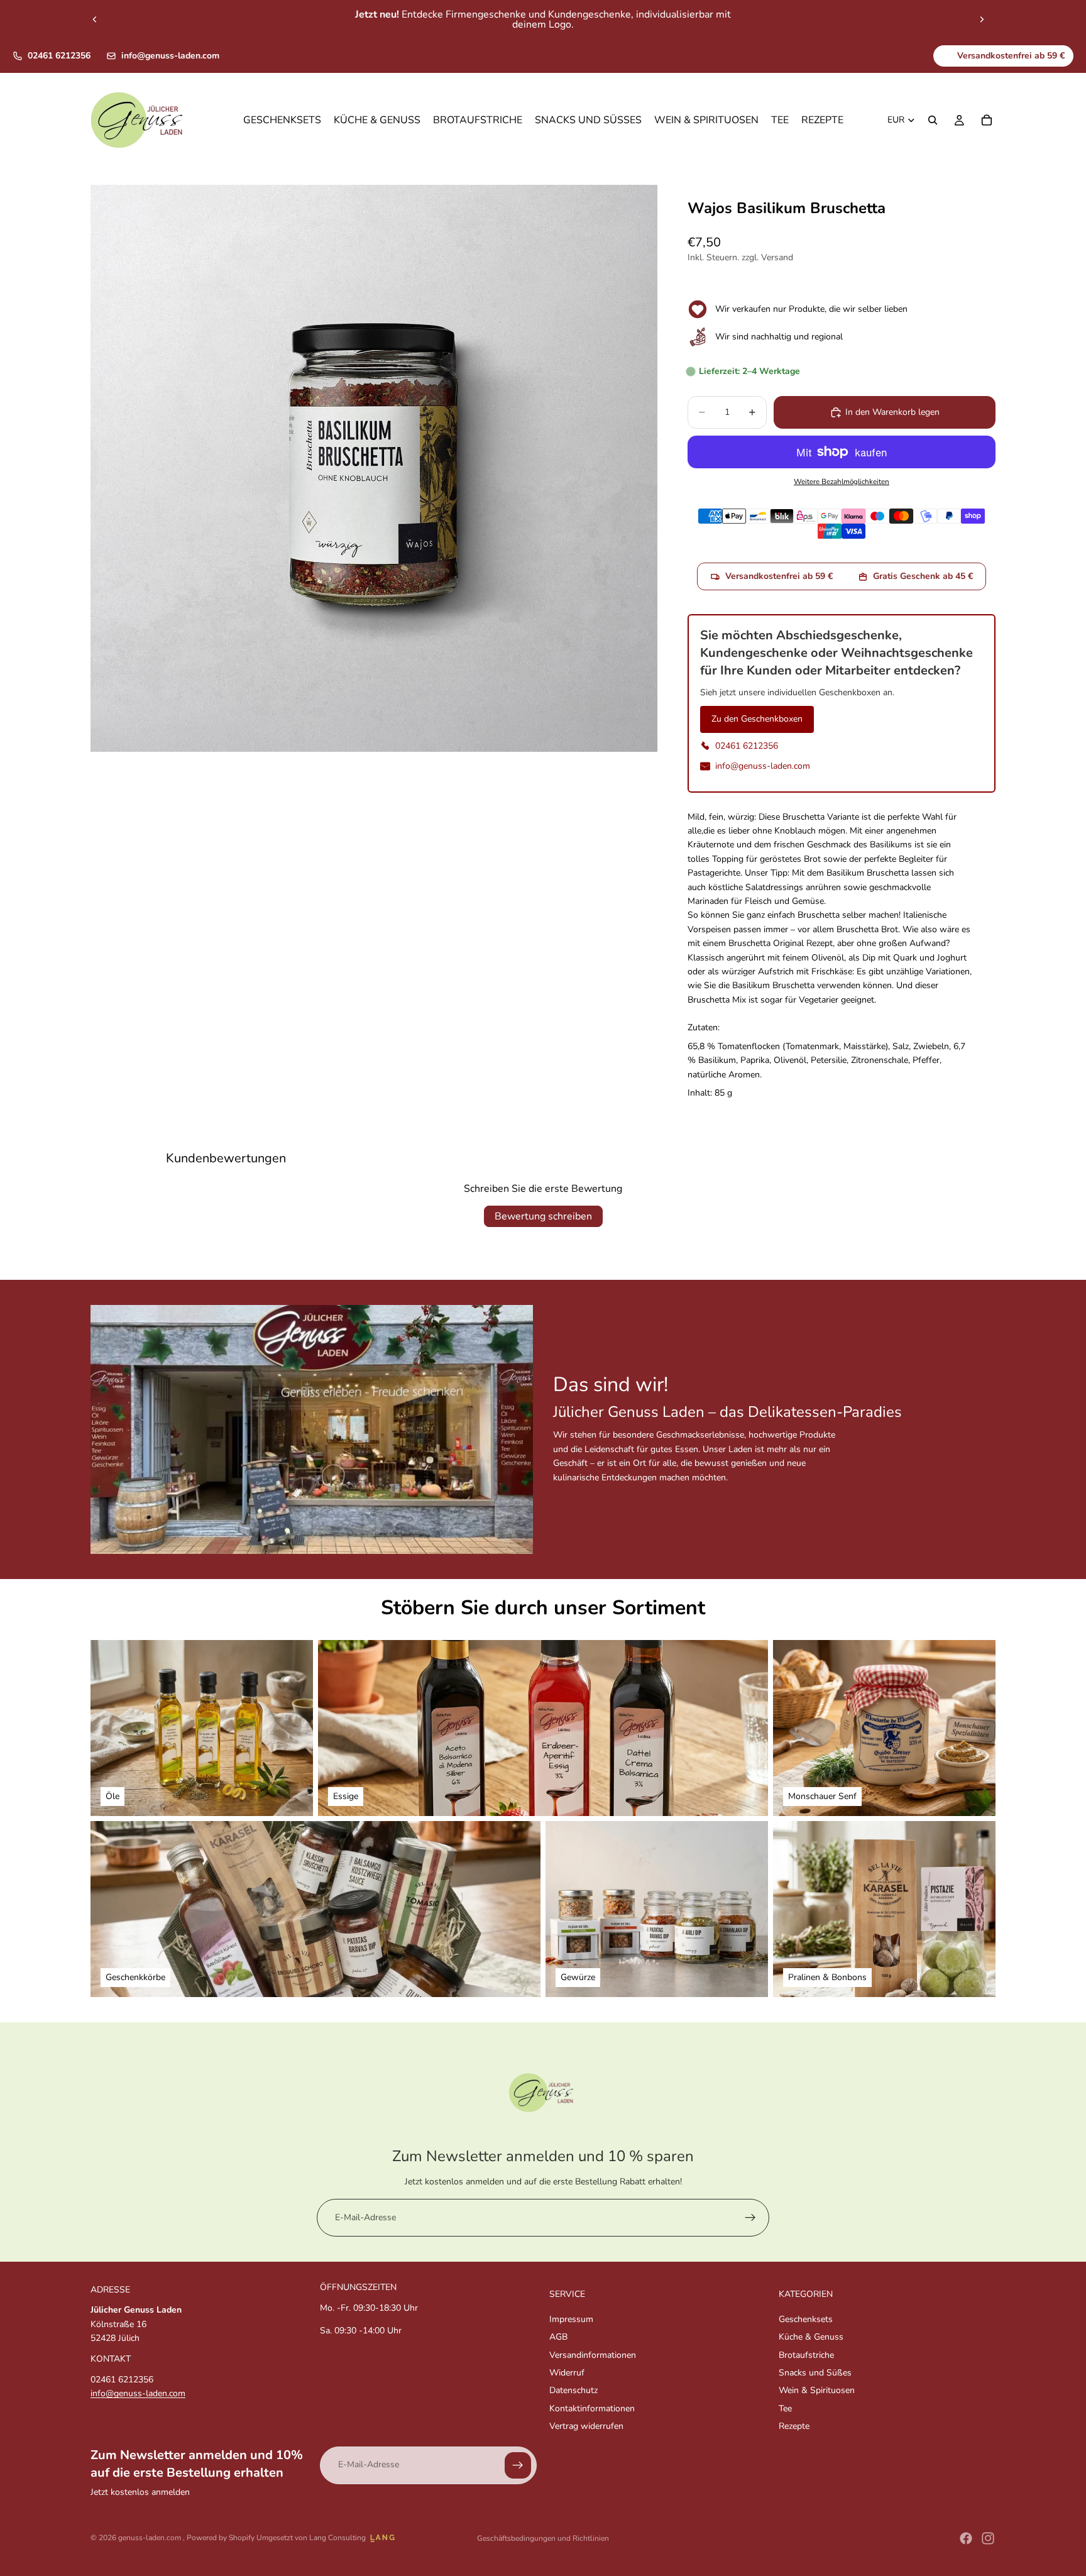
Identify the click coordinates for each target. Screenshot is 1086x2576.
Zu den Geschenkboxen (757, 719)
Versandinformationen (593, 2355)
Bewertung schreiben (543, 1216)
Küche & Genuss (811, 2337)
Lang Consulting (337, 2538)
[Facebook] (966, 2538)
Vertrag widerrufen (586, 2426)
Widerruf (567, 2373)
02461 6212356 (59, 56)
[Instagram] (988, 2538)
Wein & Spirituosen (817, 2390)
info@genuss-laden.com (170, 56)
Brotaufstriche (806, 2355)
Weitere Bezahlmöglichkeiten (842, 482)
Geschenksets (806, 2319)
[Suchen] (933, 121)
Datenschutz (573, 2390)
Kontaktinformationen (592, 2408)
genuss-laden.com (151, 2538)
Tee (785, 2408)
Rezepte (794, 2426)
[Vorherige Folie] (95, 19)
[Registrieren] (750, 2218)
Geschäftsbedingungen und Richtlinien (543, 2538)
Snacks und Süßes (815, 2373)
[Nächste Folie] (982, 19)
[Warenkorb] (987, 121)
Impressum (571, 2319)
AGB (558, 2337)
